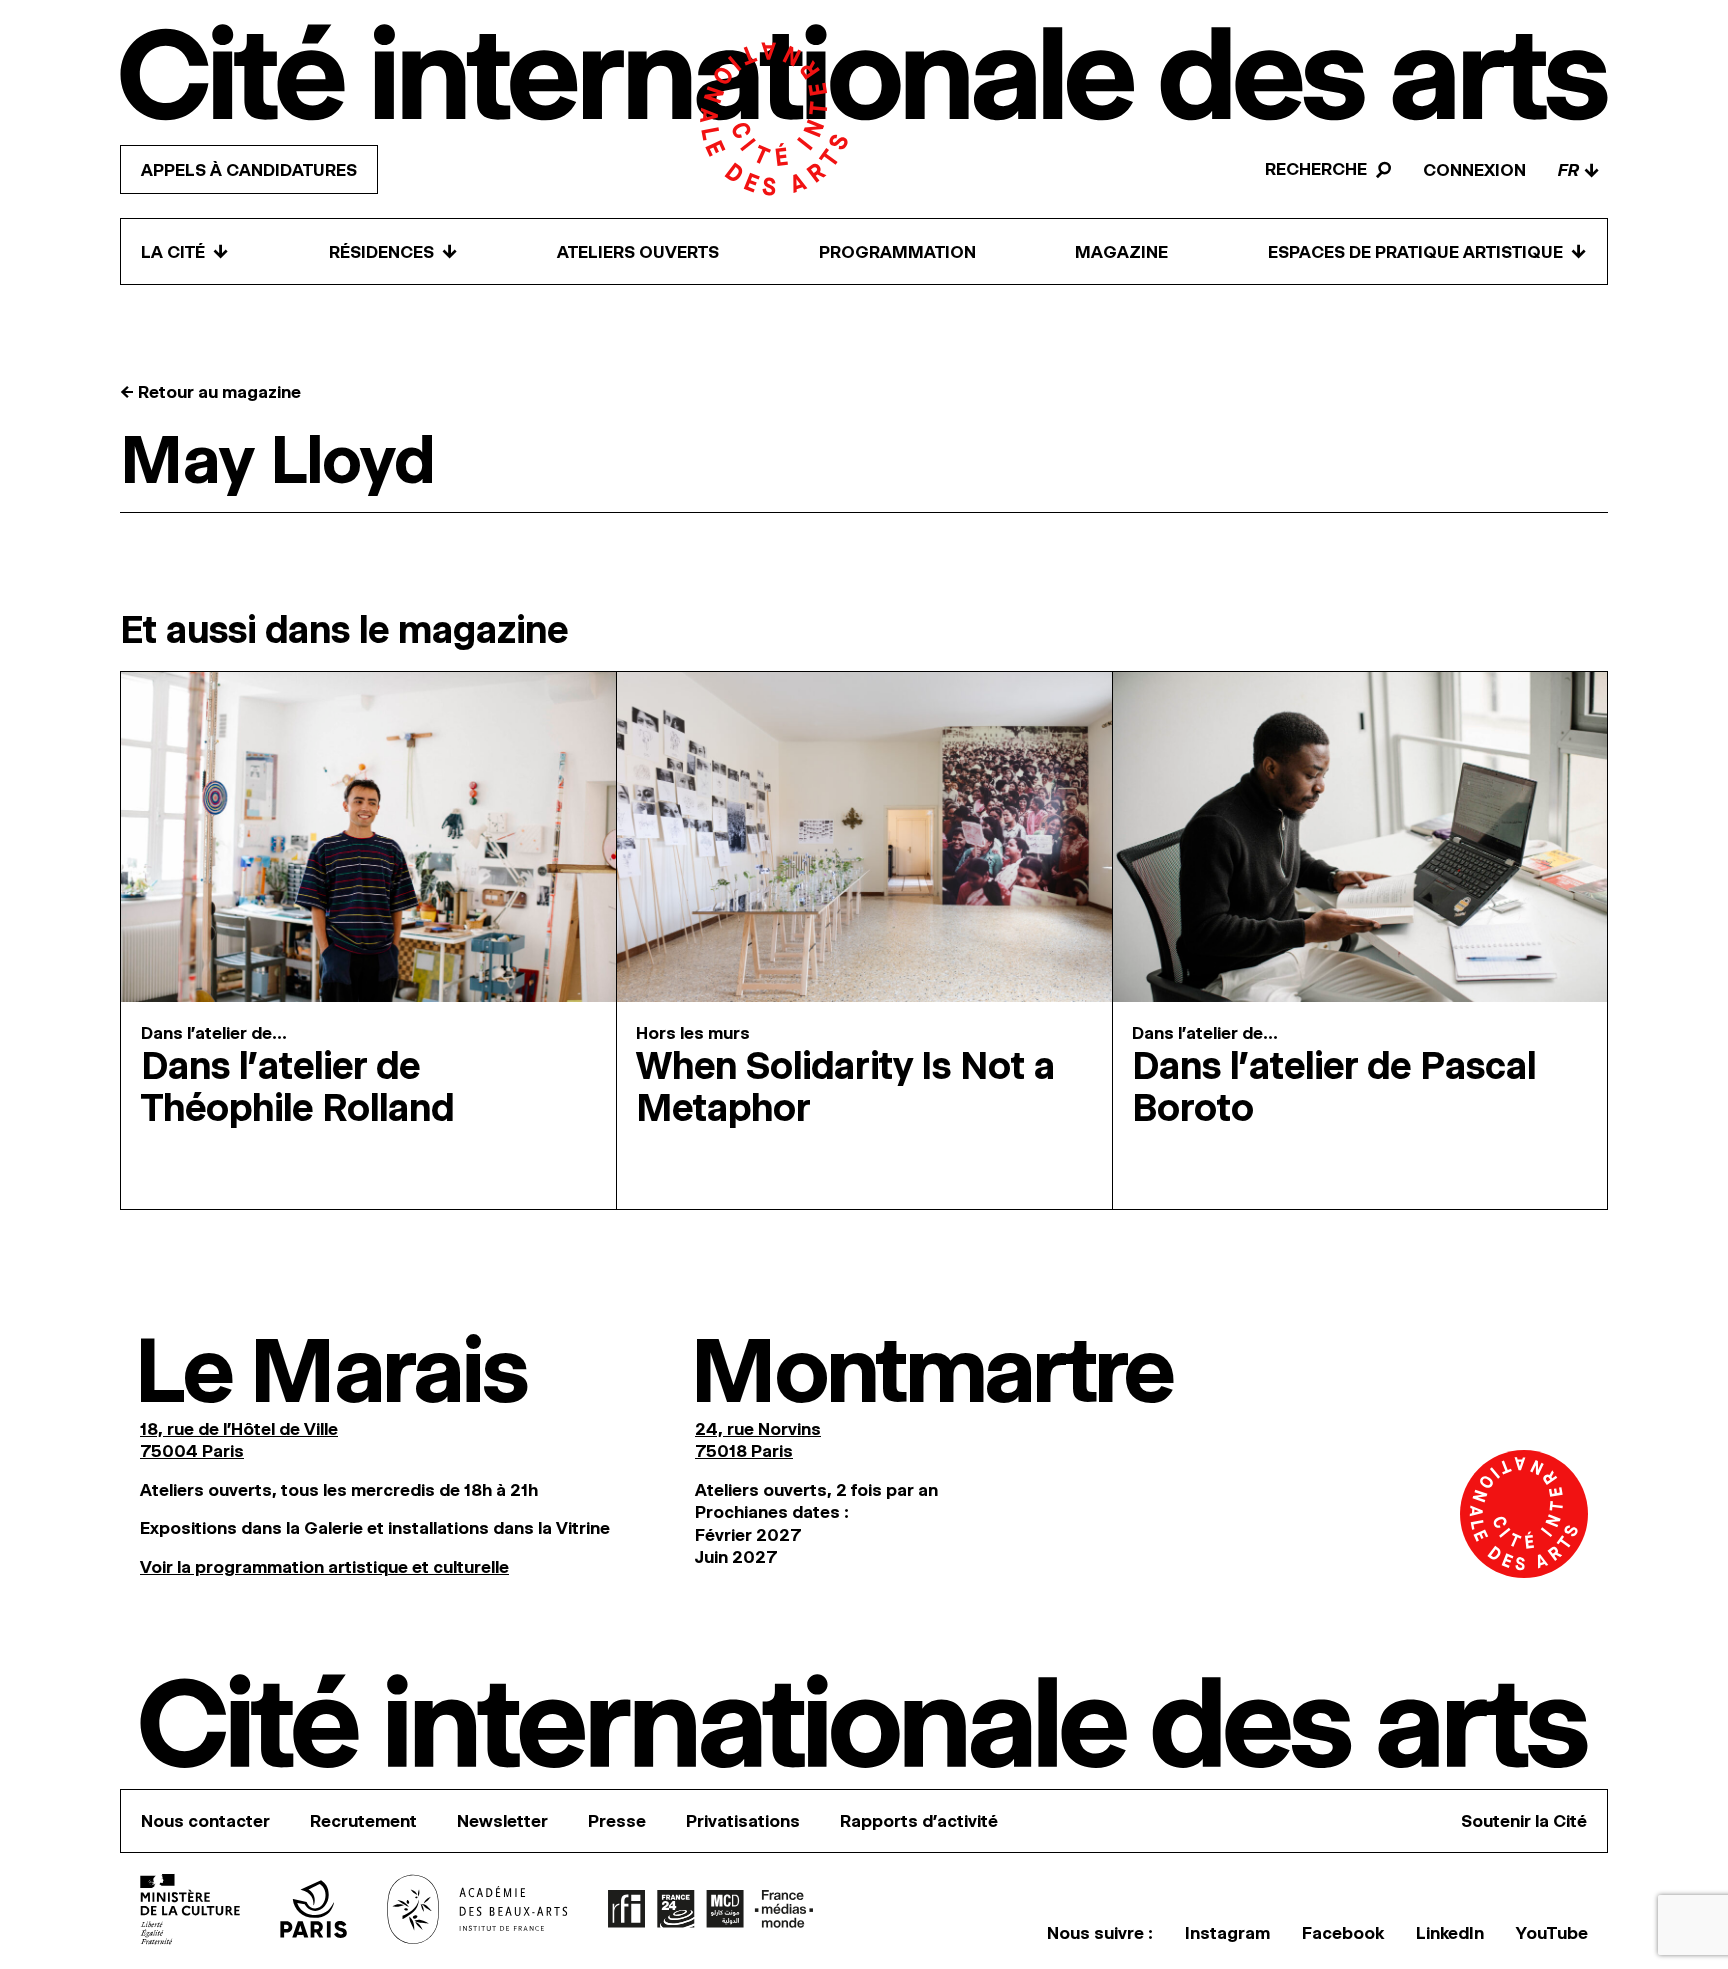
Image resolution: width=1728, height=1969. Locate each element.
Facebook (1343, 1933)
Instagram (1227, 1933)
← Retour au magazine (210, 392)
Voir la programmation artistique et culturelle (324, 1567)
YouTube (1552, 1933)
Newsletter (502, 1821)
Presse (617, 1821)
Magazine (1121, 252)
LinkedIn (1450, 1933)
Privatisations (743, 1821)
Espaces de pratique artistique (1427, 251)
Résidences (393, 251)
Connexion (1474, 170)
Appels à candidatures (249, 170)
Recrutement (363, 1821)
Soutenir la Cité (1524, 1821)
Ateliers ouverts (638, 252)
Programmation (897, 252)
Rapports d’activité (919, 1821)
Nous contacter (205, 1821)
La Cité (185, 251)
